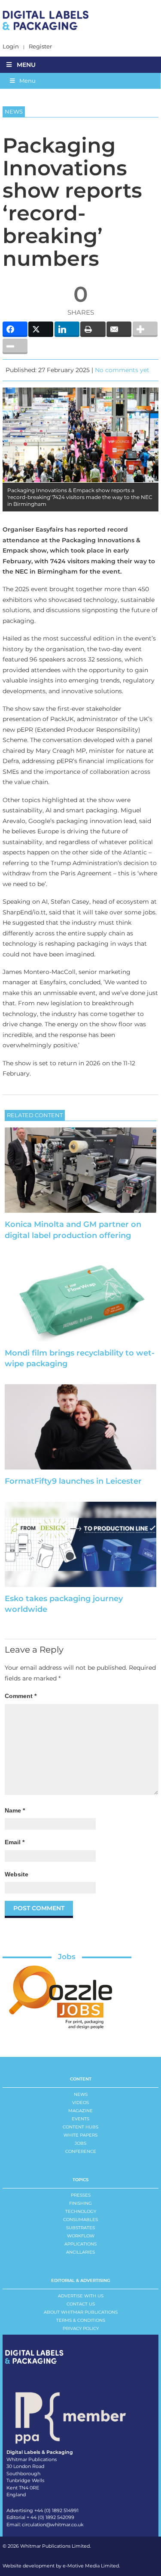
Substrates (80, 2228)
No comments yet (122, 370)
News (81, 2094)
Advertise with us (81, 2296)
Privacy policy (81, 2328)
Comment (21, 1696)
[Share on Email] (119, 329)
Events (80, 2119)
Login (11, 47)
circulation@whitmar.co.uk (53, 2525)
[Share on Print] (93, 329)
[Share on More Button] (145, 329)
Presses (81, 2195)
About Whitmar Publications (81, 2312)
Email (15, 1842)
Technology (81, 2211)
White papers (80, 2135)
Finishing (80, 2203)
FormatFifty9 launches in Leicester (73, 1481)
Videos (80, 2103)
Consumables (80, 2220)
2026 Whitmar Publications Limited (49, 2546)
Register (40, 47)
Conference (81, 2151)
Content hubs (80, 2127)
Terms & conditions (81, 2320)
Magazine (80, 2111)
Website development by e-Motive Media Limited (61, 2566)
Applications (80, 2244)
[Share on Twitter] (41, 329)
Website (17, 1874)
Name (15, 1810)
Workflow (81, 2236)
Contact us (81, 2304)
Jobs (67, 1957)
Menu (26, 65)
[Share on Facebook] (15, 329)
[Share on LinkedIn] (67, 329)
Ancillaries (80, 2252)
